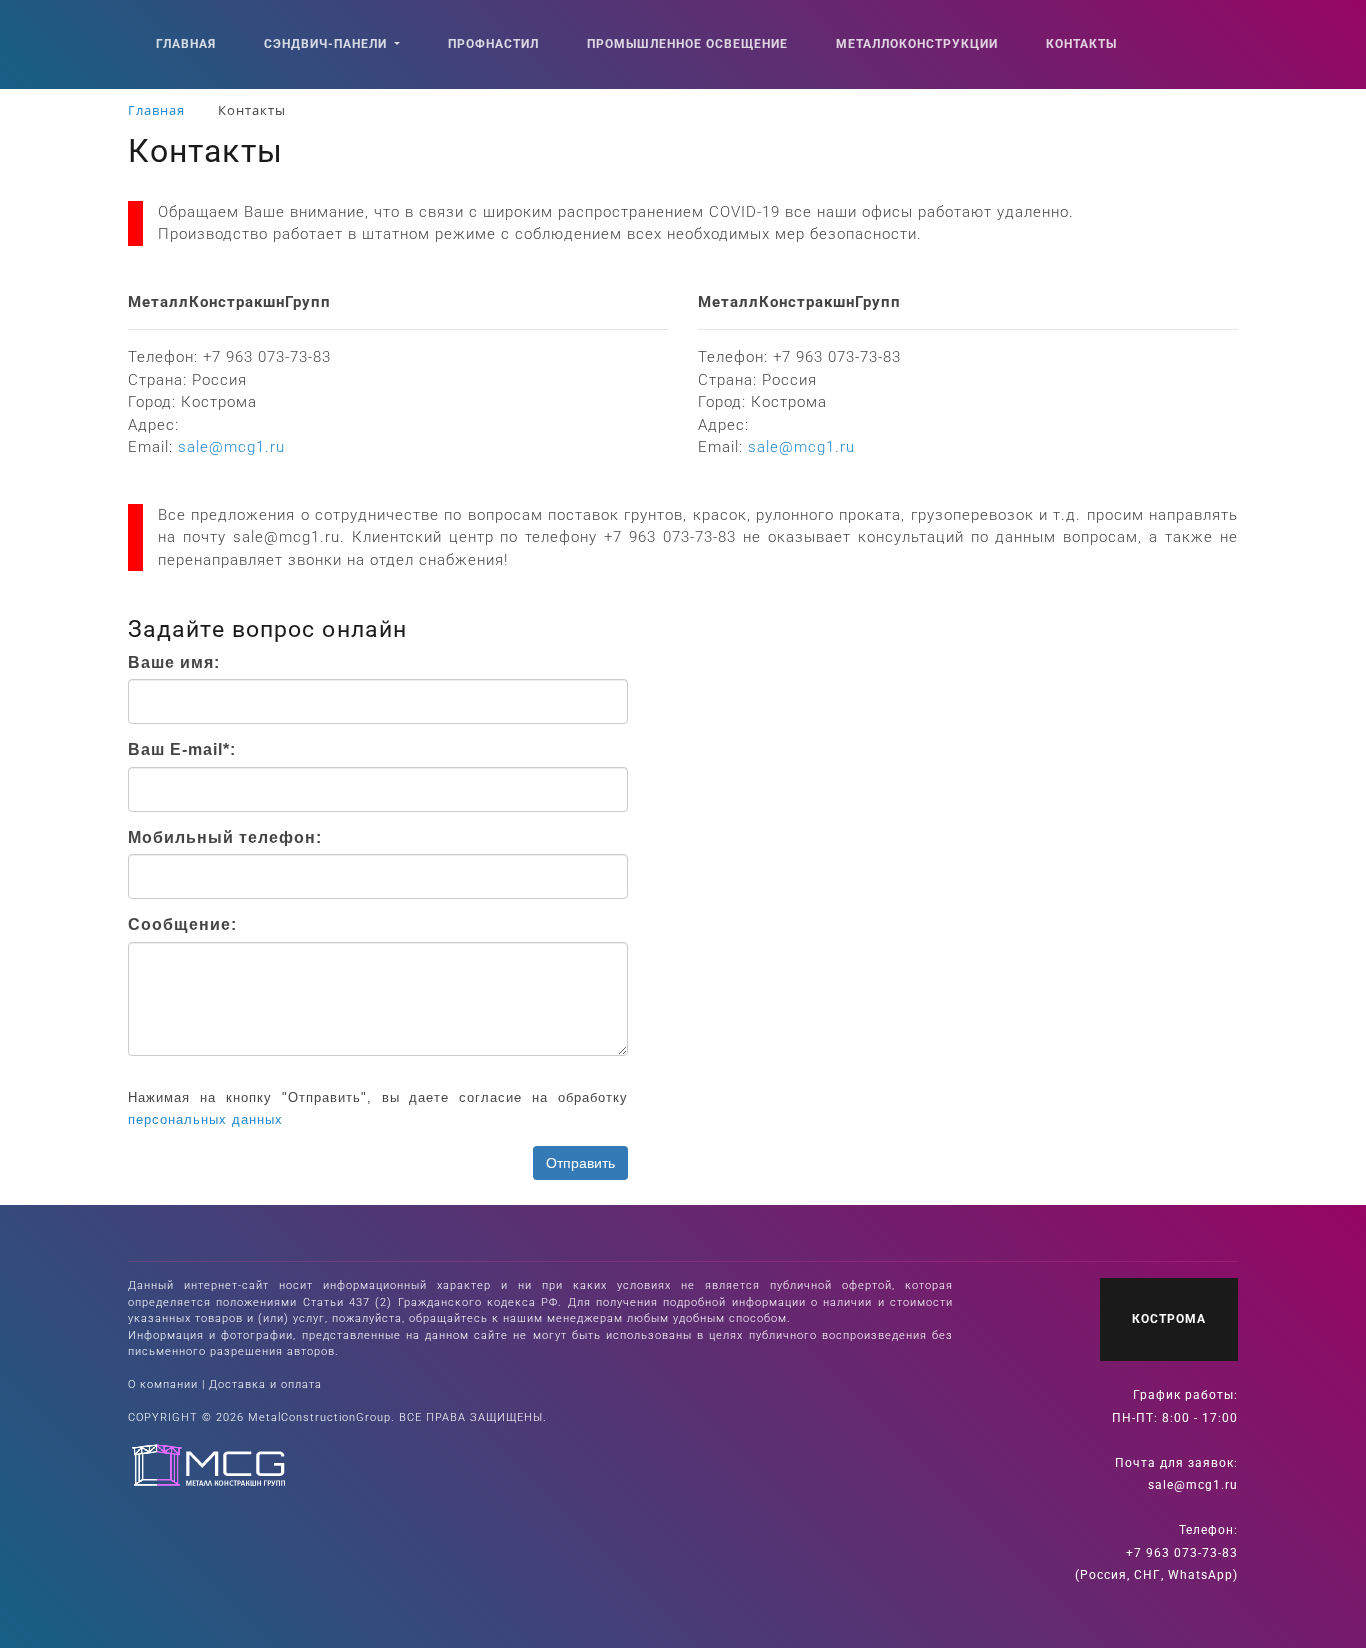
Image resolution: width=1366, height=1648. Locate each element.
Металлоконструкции (917, 44)
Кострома (1169, 1319)
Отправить (580, 1163)
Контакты (1081, 44)
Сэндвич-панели (327, 44)
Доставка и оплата (265, 1384)
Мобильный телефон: (225, 837)
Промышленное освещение (687, 44)
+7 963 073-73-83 (1182, 1553)
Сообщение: (182, 924)
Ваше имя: (174, 662)
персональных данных (205, 1119)
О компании (163, 1384)
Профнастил (493, 44)
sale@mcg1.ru (1193, 1485)
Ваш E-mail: (182, 749)
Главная (186, 44)
